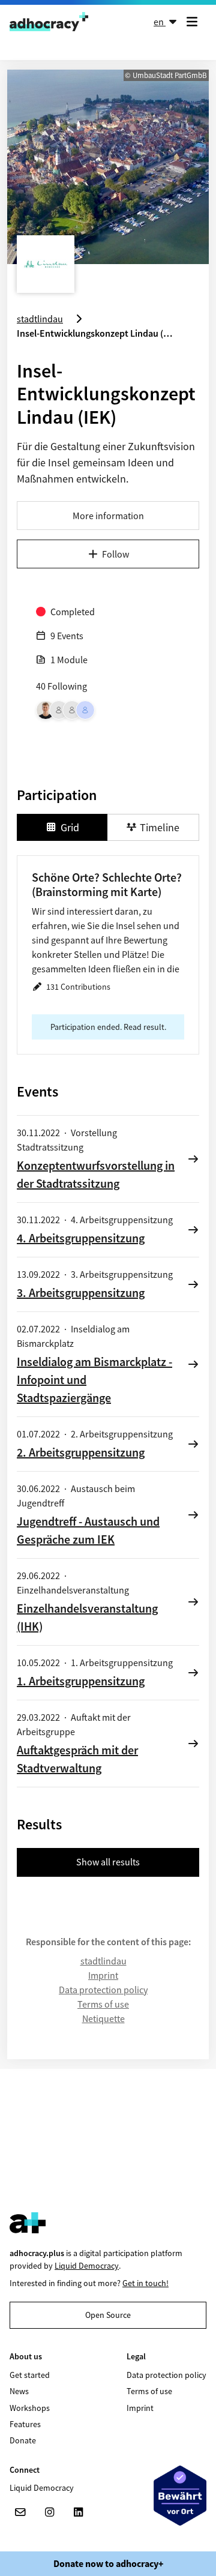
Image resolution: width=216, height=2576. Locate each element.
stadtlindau (103, 1961)
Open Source (108, 2315)
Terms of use (103, 2004)
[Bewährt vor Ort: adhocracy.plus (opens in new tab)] (180, 2496)
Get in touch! (145, 2283)
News (19, 2391)
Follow (115, 554)
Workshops (30, 2408)
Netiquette (103, 2018)
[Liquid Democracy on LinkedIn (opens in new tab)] (78, 2512)
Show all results (108, 1862)
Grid (70, 827)
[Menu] (194, 22)
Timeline (160, 827)
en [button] (160, 22)
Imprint (103, 1975)
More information (108, 516)
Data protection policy (103, 1990)
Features (25, 2424)
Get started (30, 2375)
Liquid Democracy (87, 2266)
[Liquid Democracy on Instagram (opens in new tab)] (49, 2512)
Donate (23, 2440)
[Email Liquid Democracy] (20, 2512)
